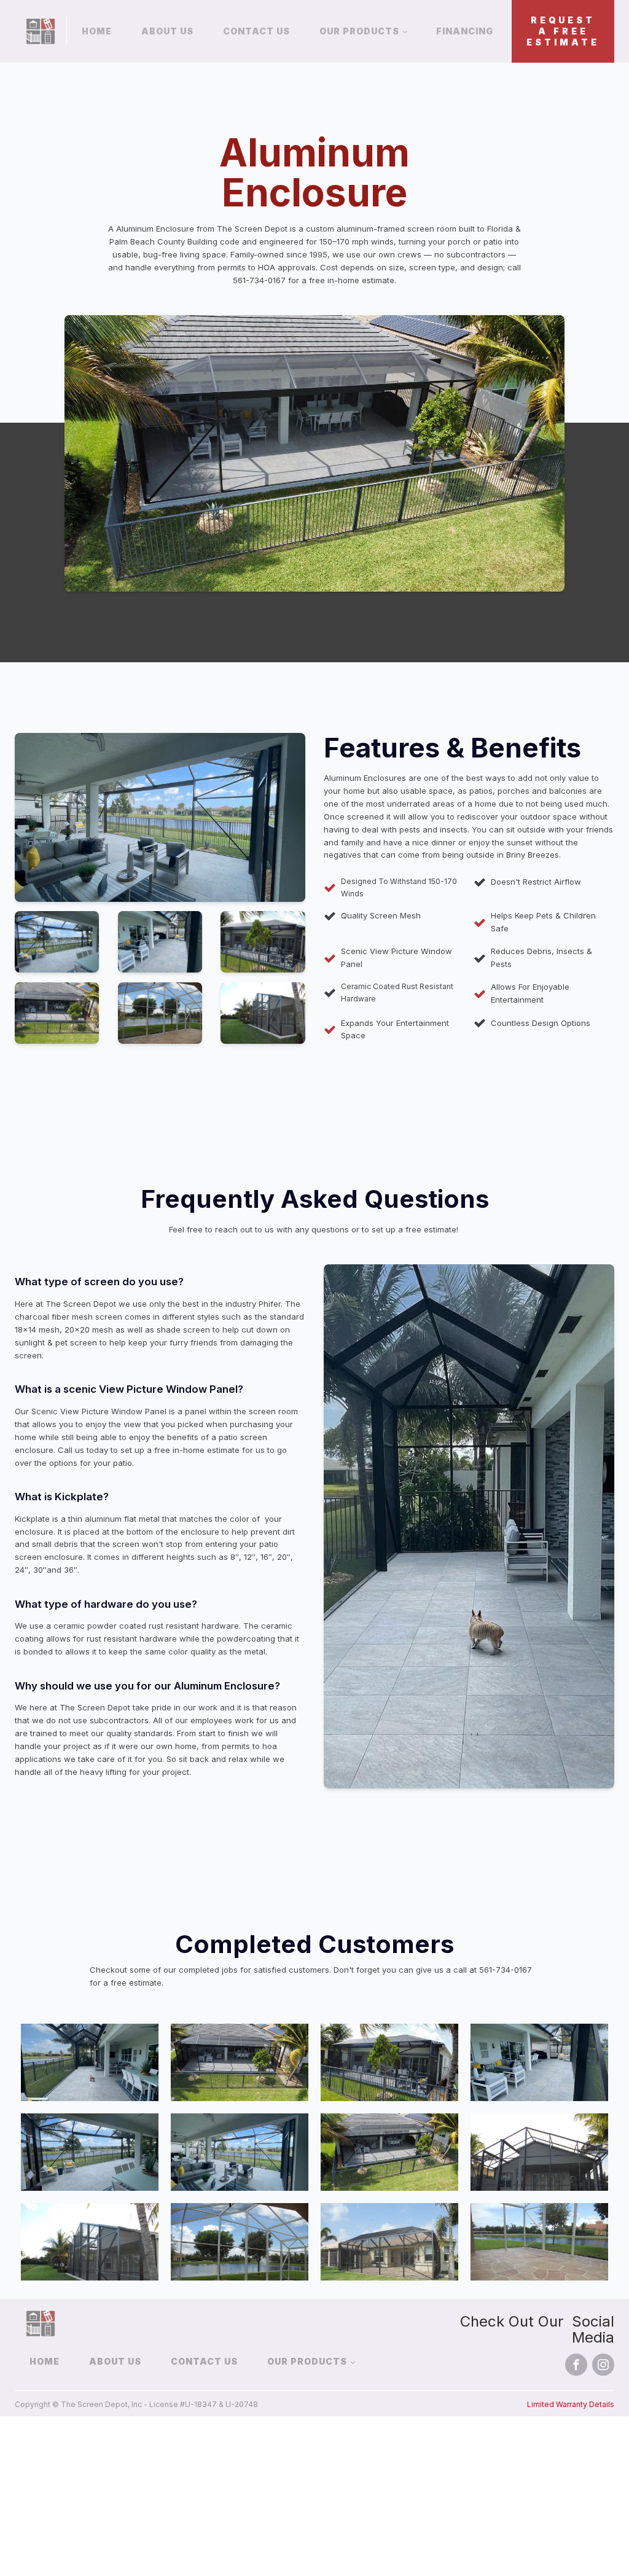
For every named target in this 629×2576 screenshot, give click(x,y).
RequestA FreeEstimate (563, 31)
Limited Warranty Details (571, 2404)
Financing (465, 31)
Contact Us (256, 31)
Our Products (359, 31)
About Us (167, 31)
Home (97, 31)
